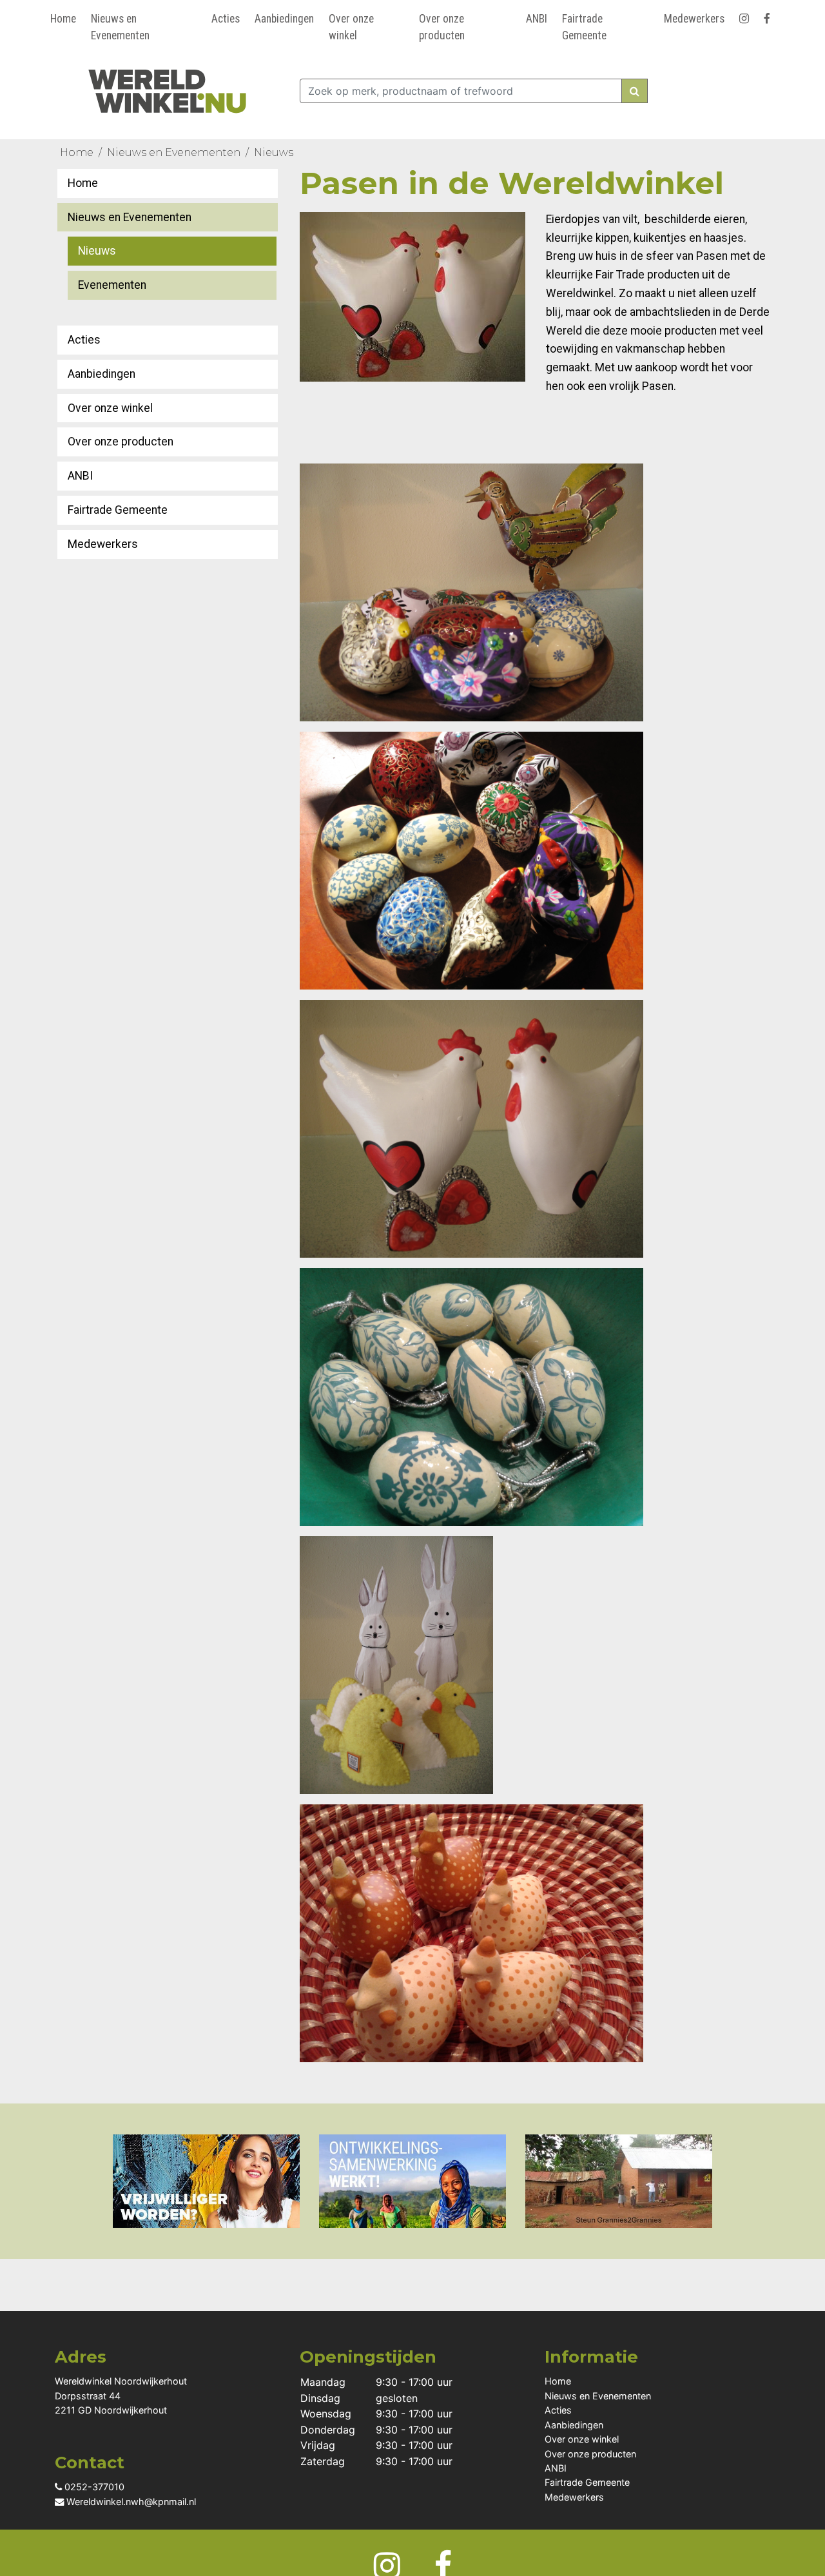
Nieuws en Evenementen (120, 27)
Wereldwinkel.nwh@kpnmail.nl (130, 2502)
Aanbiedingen (284, 19)
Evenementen (112, 285)
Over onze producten (442, 27)
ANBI (537, 19)
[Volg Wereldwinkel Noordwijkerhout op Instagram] (746, 16)
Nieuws (274, 152)
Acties (226, 19)
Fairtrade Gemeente (584, 27)
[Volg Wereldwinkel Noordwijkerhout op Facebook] (769, 16)
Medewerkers (694, 19)
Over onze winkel (351, 27)
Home (63, 19)
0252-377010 (93, 2487)
